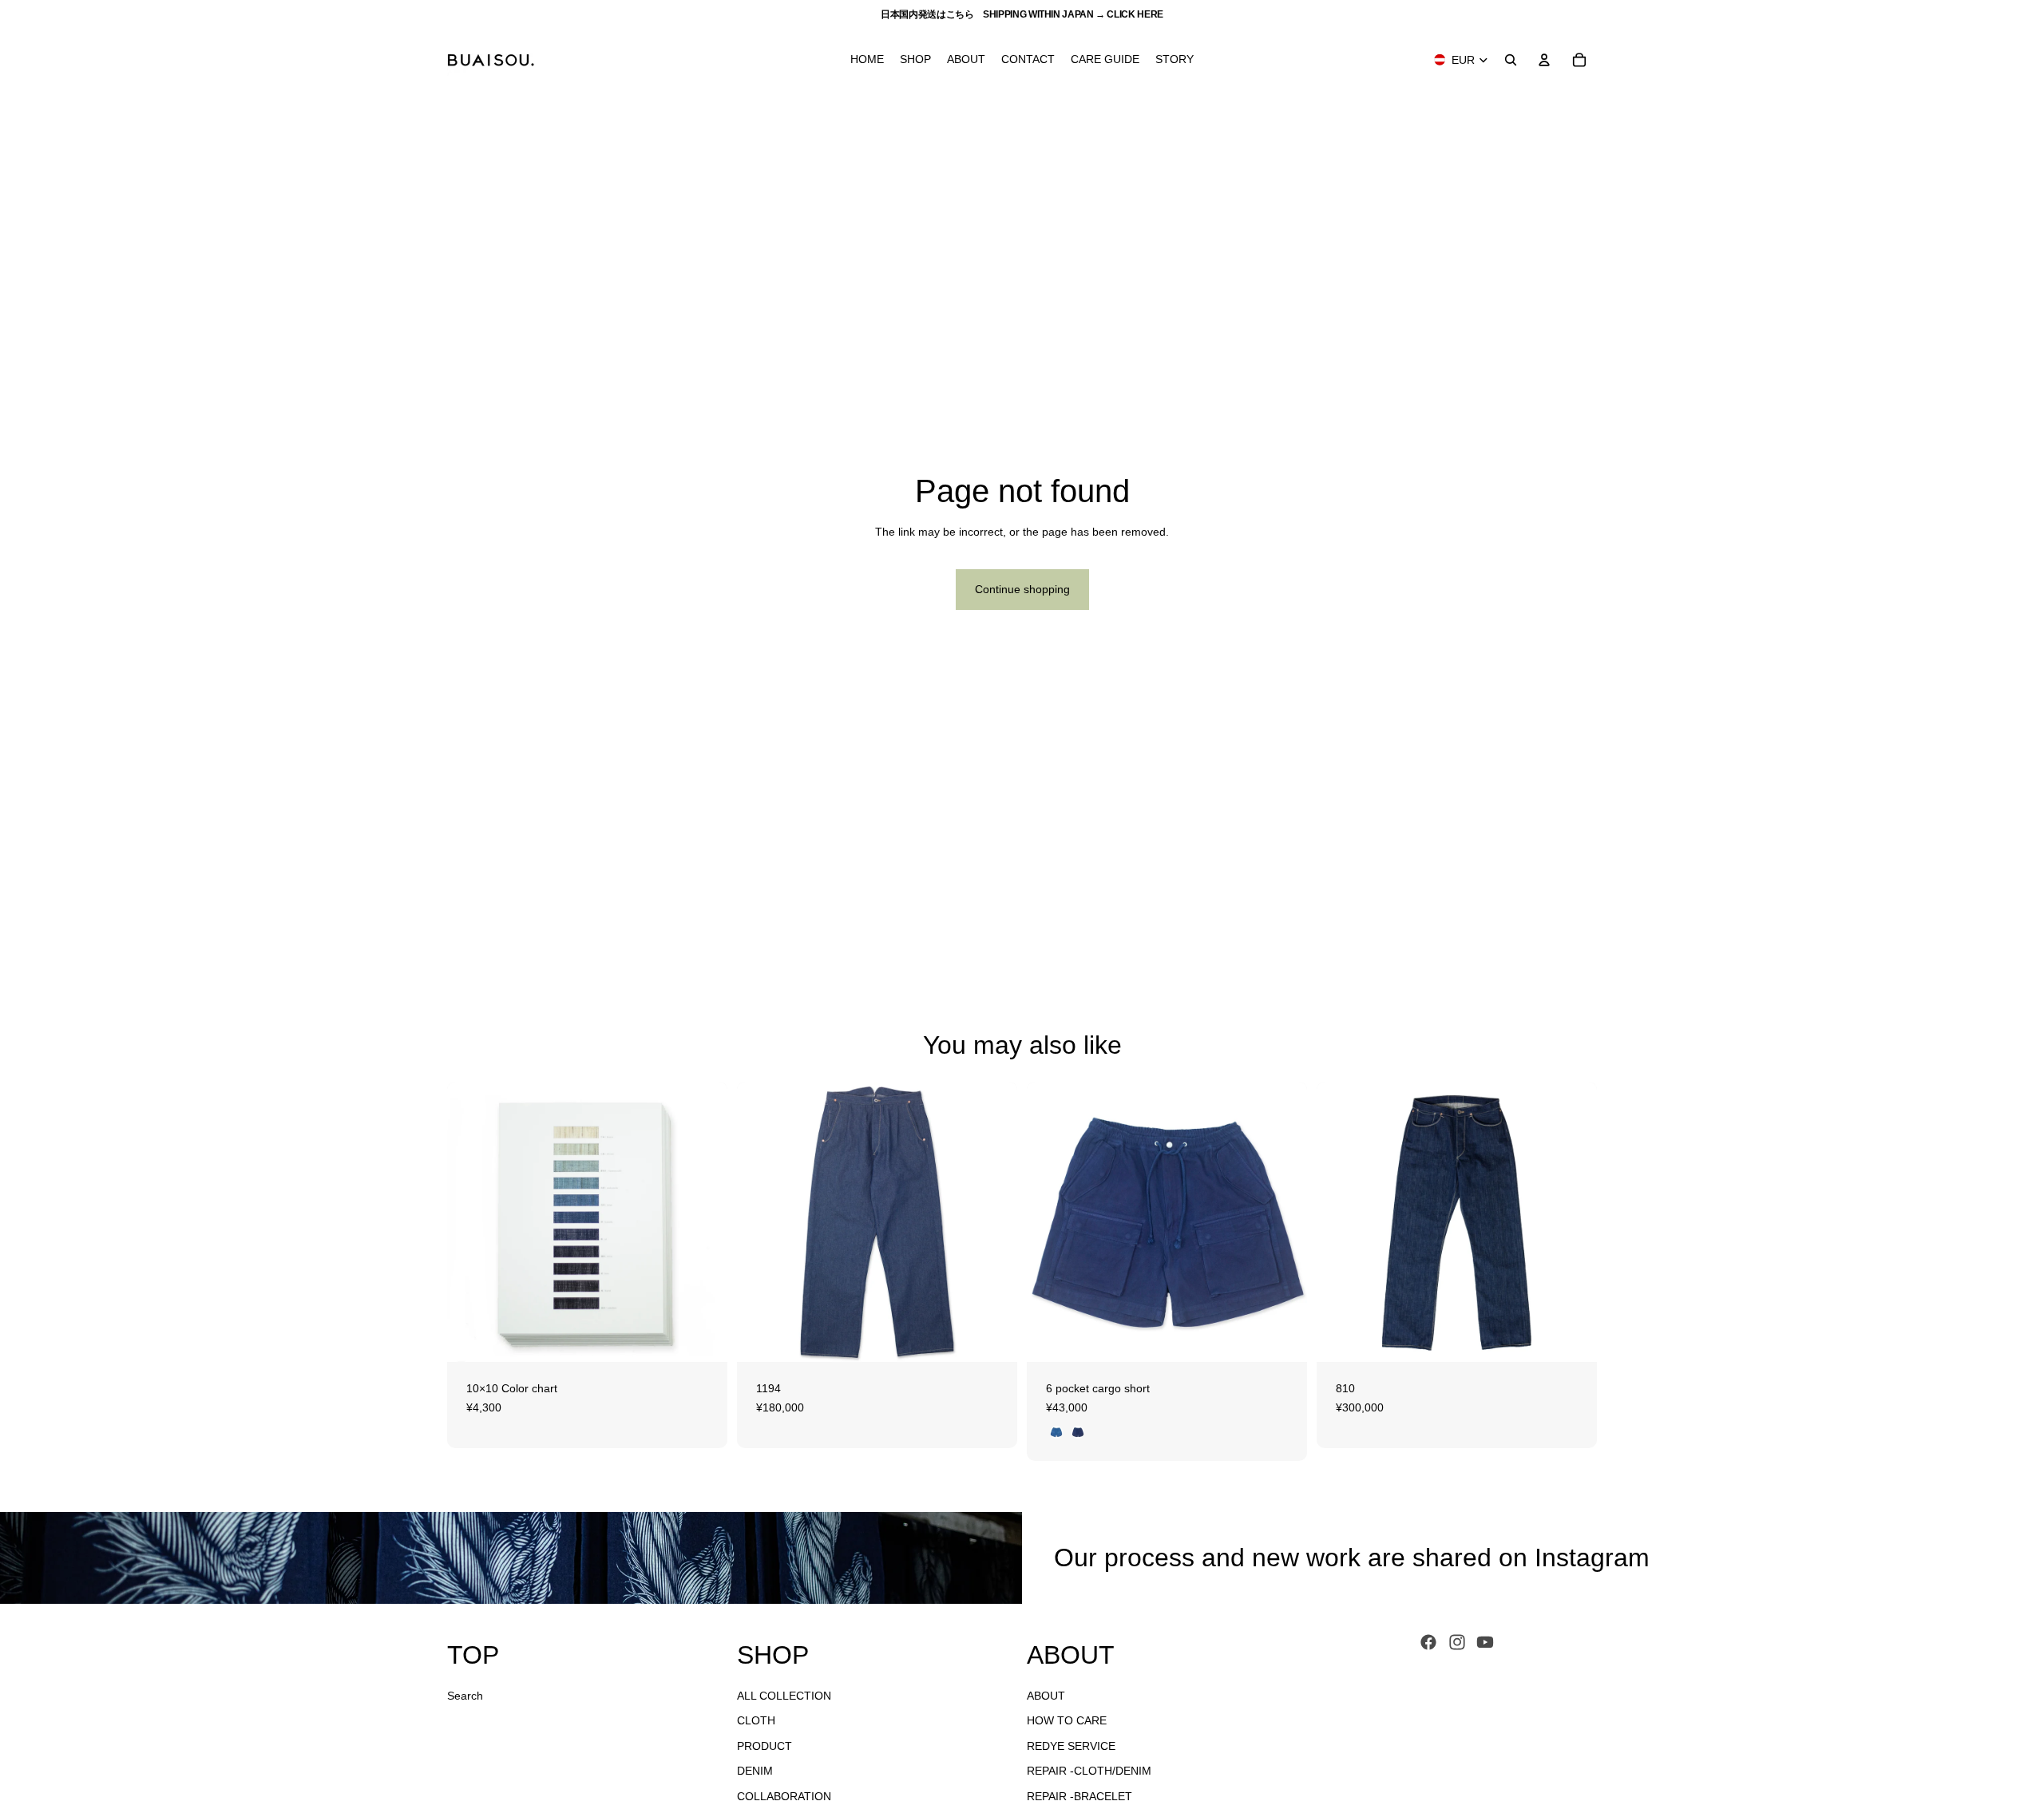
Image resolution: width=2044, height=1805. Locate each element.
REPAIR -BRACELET (1079, 1796)
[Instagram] (1457, 1642)
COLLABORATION (784, 1796)
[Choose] (703, 1337)
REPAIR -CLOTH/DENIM (1089, 1771)
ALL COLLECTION (784, 1696)
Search (465, 1696)
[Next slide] (703, 1222)
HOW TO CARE (1067, 1720)
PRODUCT (765, 1746)
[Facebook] (1428, 1642)
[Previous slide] (471, 1222)
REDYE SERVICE (1071, 1746)
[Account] (1544, 60)
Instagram (1592, 1558)
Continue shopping (1022, 589)
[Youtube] (1485, 1642)
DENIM (755, 1771)
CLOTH (756, 1720)
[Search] (1511, 60)
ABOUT (1046, 1696)
